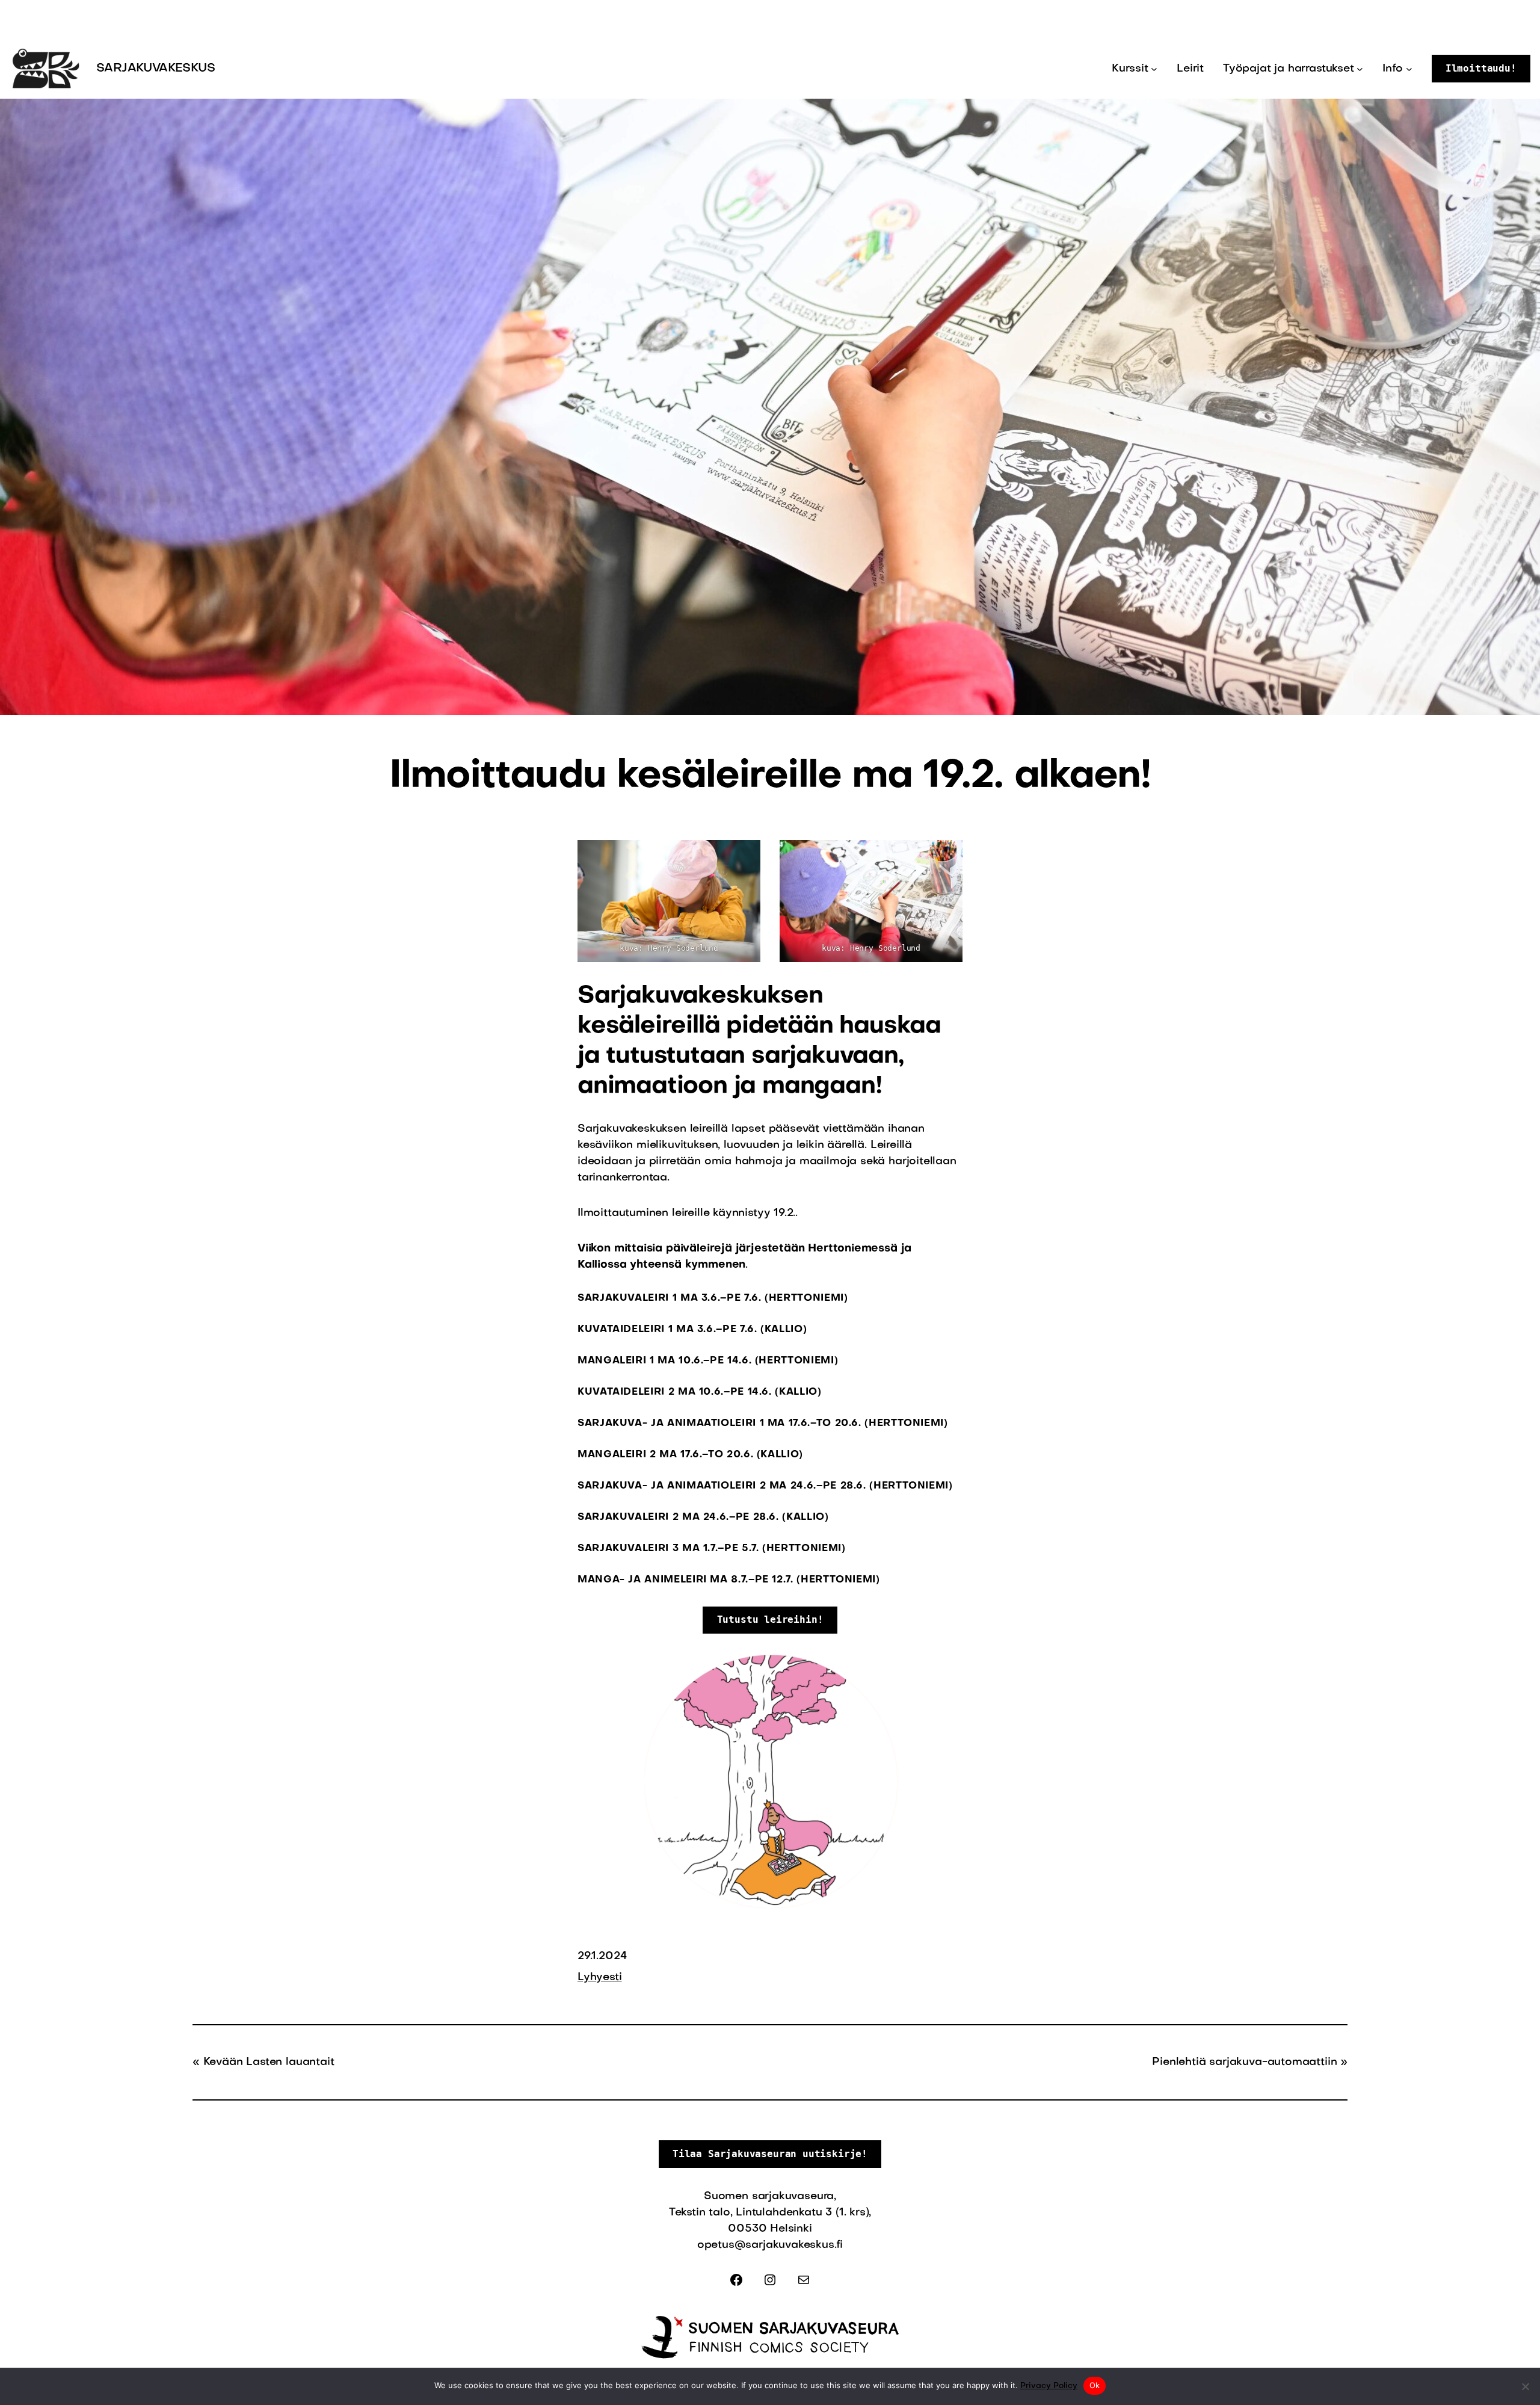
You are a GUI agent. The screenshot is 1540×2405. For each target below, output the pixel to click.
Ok (1095, 2385)
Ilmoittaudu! (1481, 68)
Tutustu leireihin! (770, 1619)
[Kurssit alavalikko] (1154, 69)
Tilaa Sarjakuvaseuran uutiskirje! (770, 2154)
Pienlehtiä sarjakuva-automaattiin (1244, 2062)
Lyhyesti (600, 1977)
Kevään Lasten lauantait (269, 2062)
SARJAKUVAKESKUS (156, 69)
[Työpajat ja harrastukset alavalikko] (1360, 69)
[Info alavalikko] (1409, 69)
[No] (1525, 2386)
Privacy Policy (1049, 2386)
